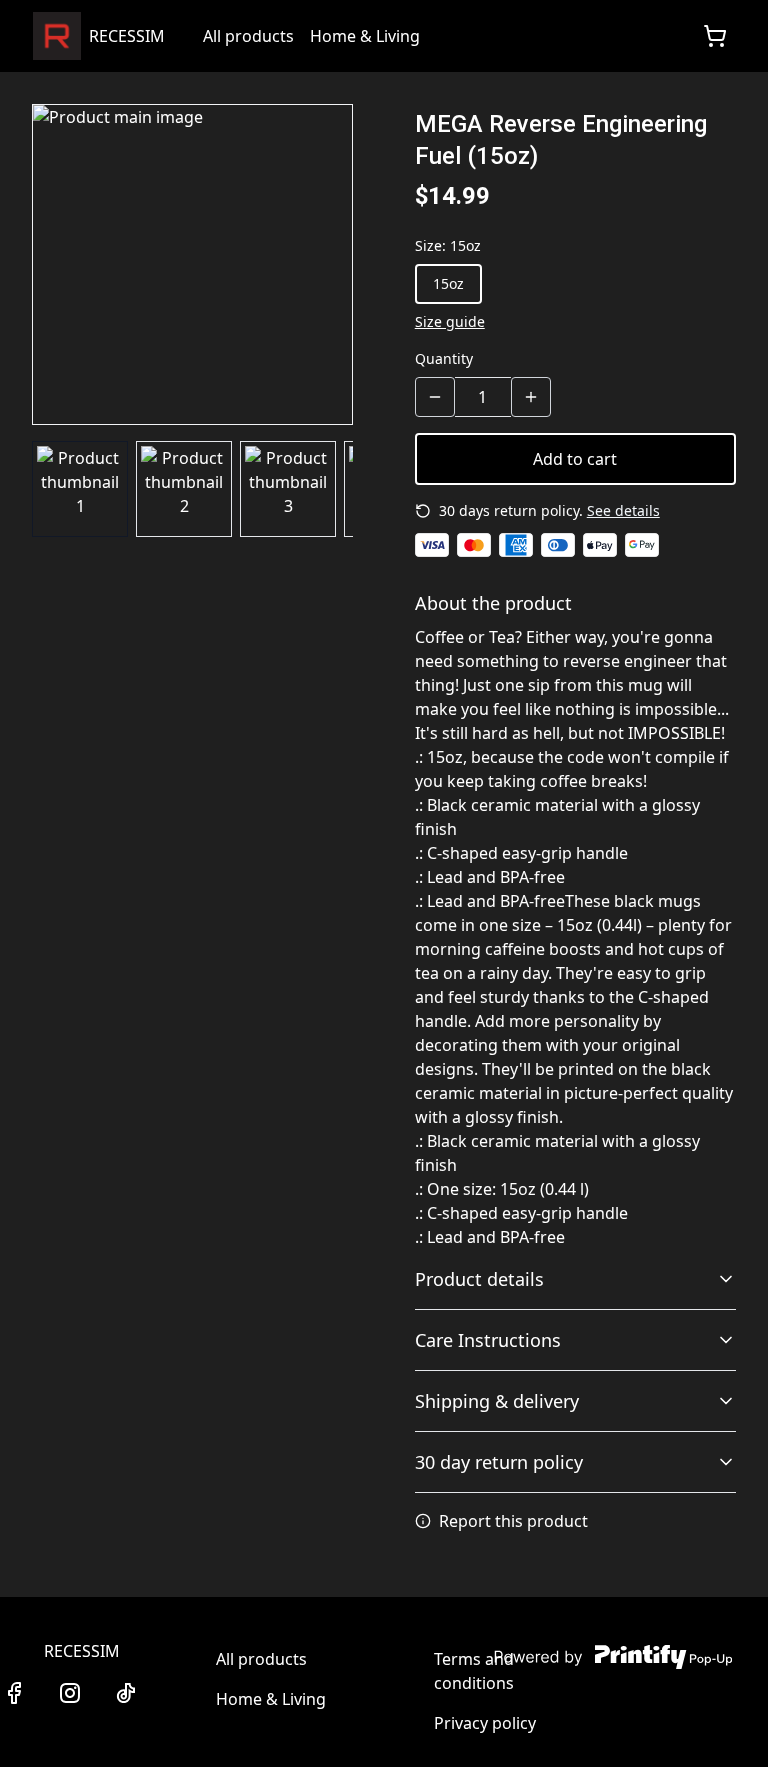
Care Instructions (488, 1340)
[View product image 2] (184, 489)
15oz (448, 283)
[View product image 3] (288, 489)
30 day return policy (499, 1462)
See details (623, 510)
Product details (479, 1279)
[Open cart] (715, 36)
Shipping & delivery (497, 1401)
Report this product (513, 1521)
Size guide (450, 321)
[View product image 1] (80, 489)
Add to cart (575, 459)
